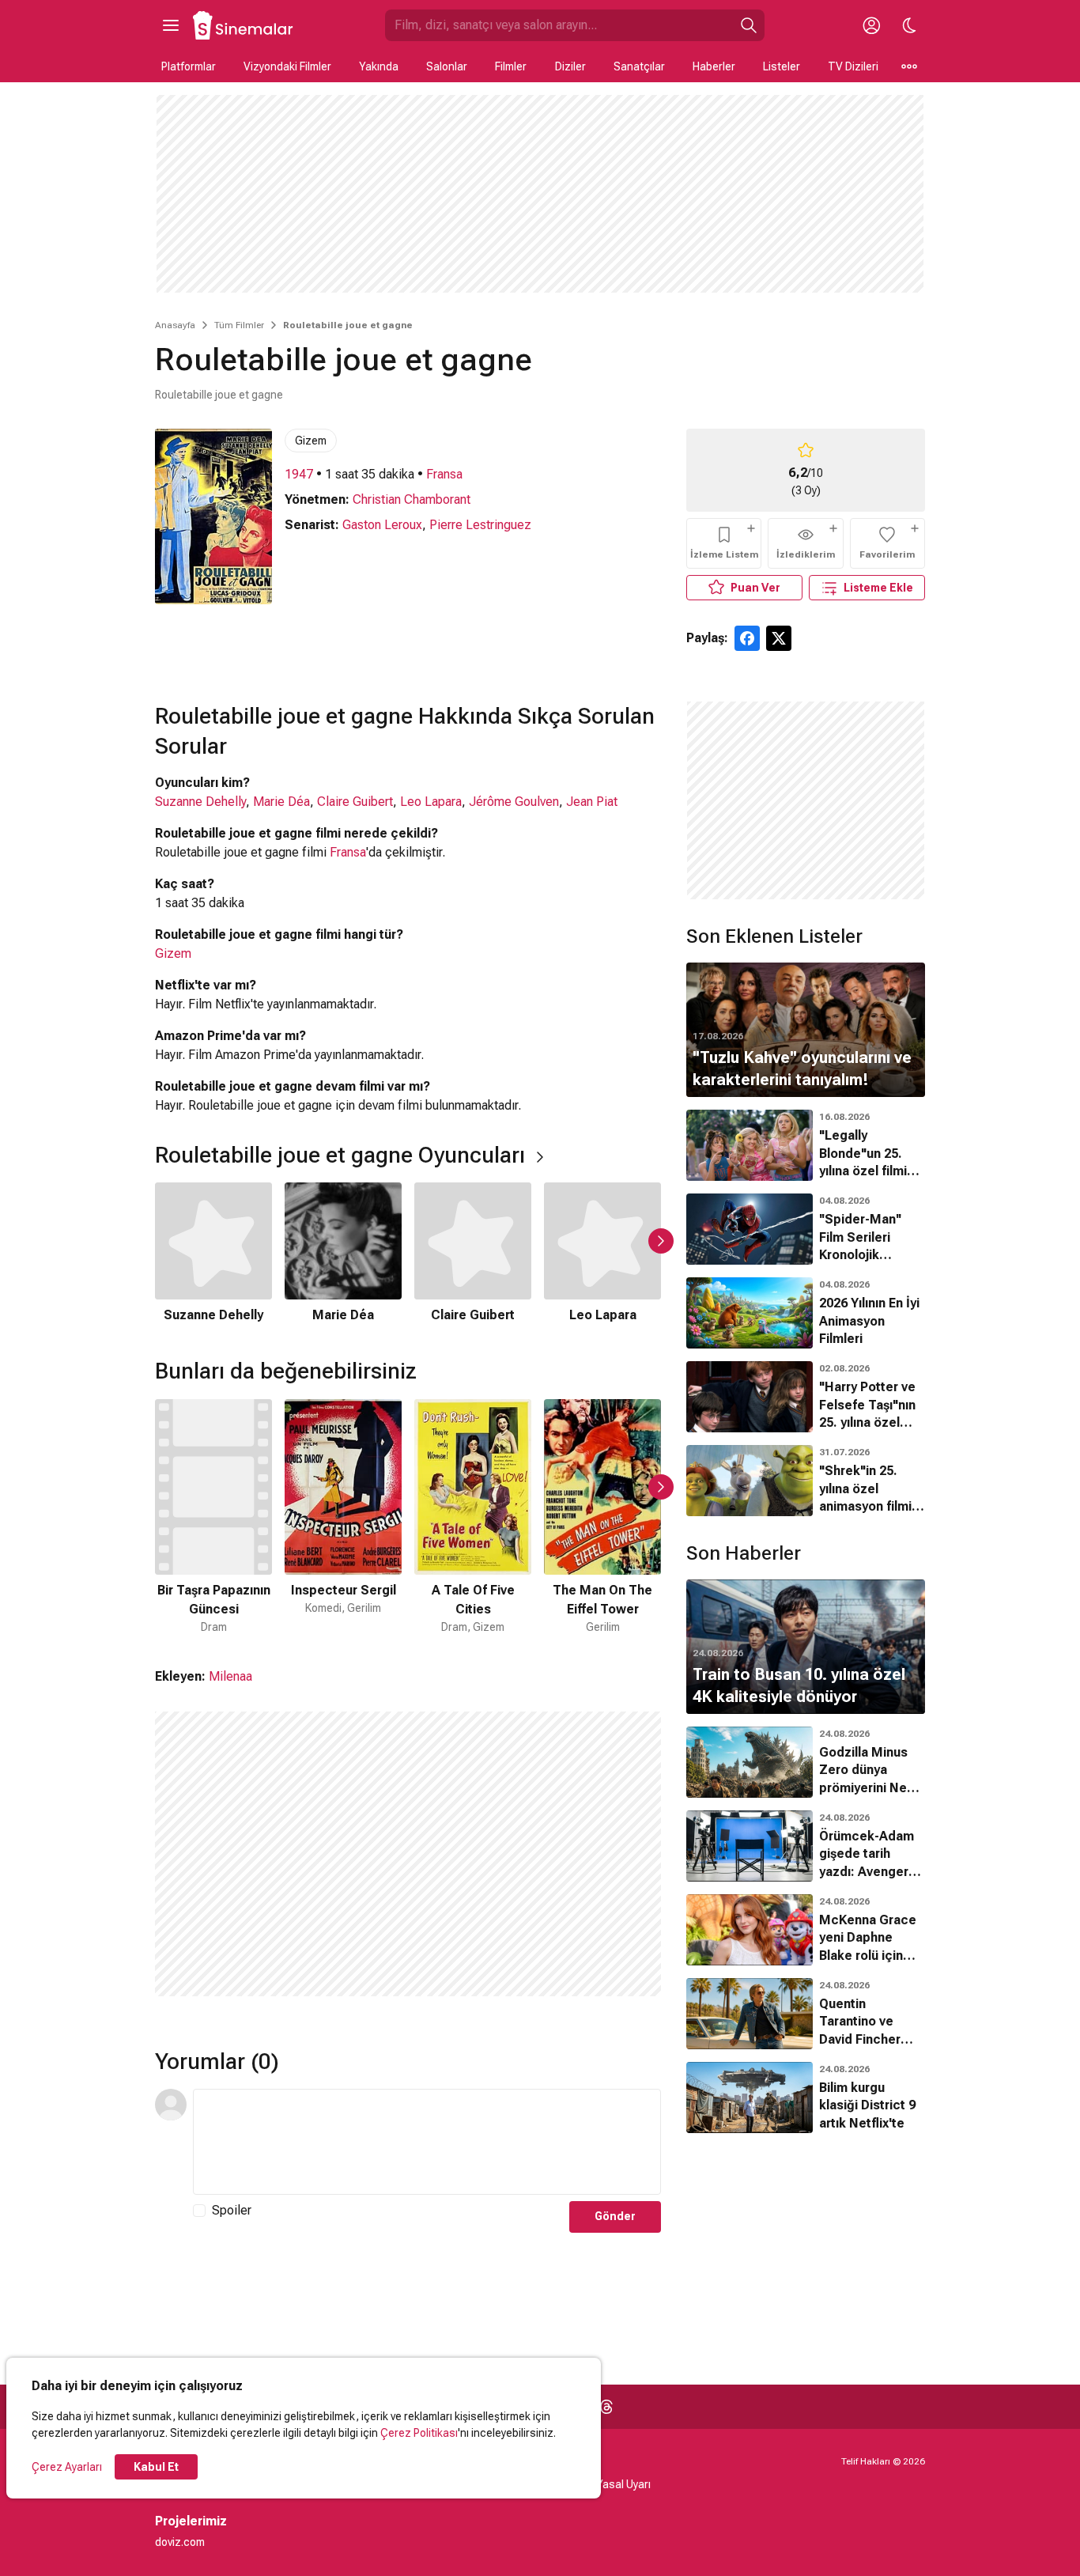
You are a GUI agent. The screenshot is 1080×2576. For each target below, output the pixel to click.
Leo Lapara (431, 802)
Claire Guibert (355, 802)
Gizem (311, 441)
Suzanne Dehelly (200, 802)
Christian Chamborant (412, 499)
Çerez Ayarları (67, 2467)
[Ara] (749, 25)
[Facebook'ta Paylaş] (747, 638)
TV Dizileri (853, 66)
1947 (299, 474)
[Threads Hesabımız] (606, 2407)
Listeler (782, 66)
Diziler (570, 66)
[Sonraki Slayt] (661, 1241)
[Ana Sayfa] (244, 25)
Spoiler (232, 2210)
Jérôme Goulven (514, 802)
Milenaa (230, 1676)
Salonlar (447, 66)
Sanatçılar (639, 66)
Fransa (444, 474)
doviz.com (180, 2542)
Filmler (511, 66)
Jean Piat (592, 802)
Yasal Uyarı (623, 2484)
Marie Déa (281, 802)
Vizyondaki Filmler (287, 66)
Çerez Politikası (419, 2433)
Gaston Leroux (382, 525)
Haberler (714, 66)
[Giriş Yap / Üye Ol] (871, 25)
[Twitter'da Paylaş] (779, 638)
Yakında (379, 66)
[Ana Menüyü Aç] (171, 25)
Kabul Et (156, 2467)
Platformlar (189, 66)
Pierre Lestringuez (480, 525)
